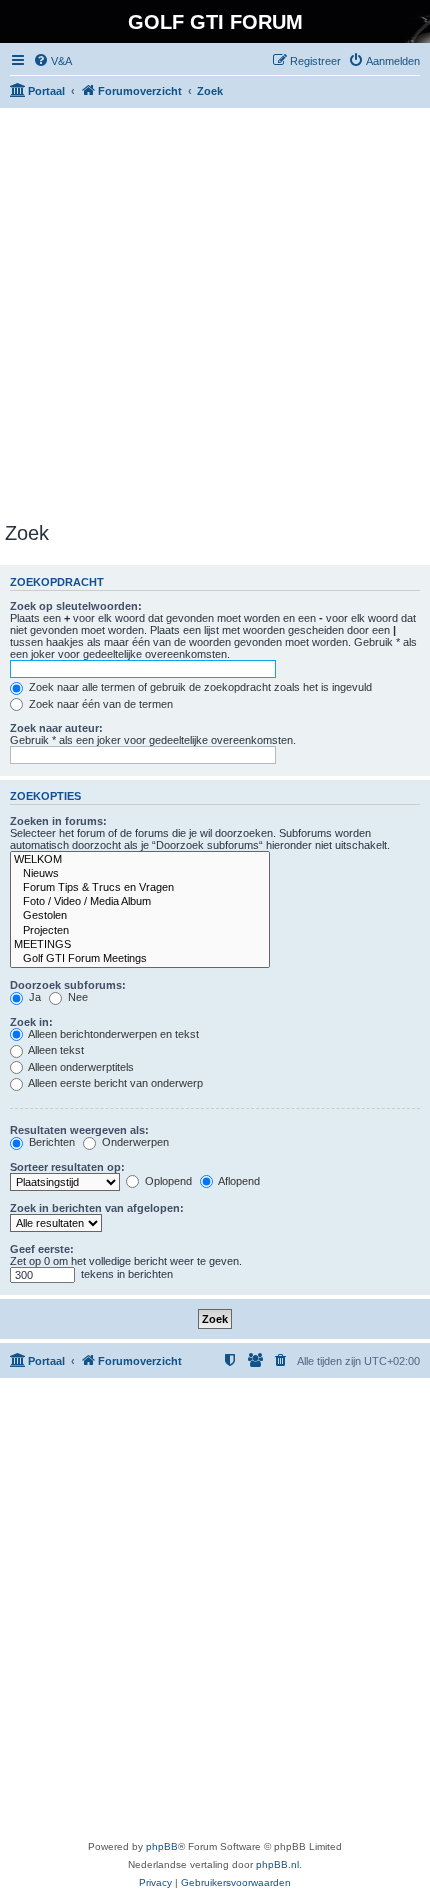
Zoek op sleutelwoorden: (76, 606)
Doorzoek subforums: (68, 985)
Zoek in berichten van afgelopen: (97, 1208)
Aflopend (238, 1181)
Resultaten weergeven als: (79, 1130)
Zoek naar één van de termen (99, 704)
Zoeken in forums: (58, 821)
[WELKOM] (140, 860)
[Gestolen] (140, 916)
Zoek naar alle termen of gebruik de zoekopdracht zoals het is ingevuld (199, 687)
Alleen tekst (55, 1050)
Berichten (50, 1142)
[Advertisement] (215, 315)
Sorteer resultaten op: (67, 1167)
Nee (76, 997)
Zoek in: (31, 1022)
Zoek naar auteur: (56, 728)
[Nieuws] (140, 874)
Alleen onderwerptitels (80, 1067)
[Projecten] (140, 931)
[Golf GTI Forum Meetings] (140, 959)
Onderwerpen (134, 1142)
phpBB (162, 1846)
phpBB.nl (277, 1864)
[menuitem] (52, 61)
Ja (33, 997)
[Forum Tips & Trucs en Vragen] (140, 888)
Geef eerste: (42, 1249)
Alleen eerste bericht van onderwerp (114, 1083)
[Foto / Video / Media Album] (140, 902)
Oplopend (167, 1181)
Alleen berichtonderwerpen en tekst (112, 1034)
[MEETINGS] (140, 945)
